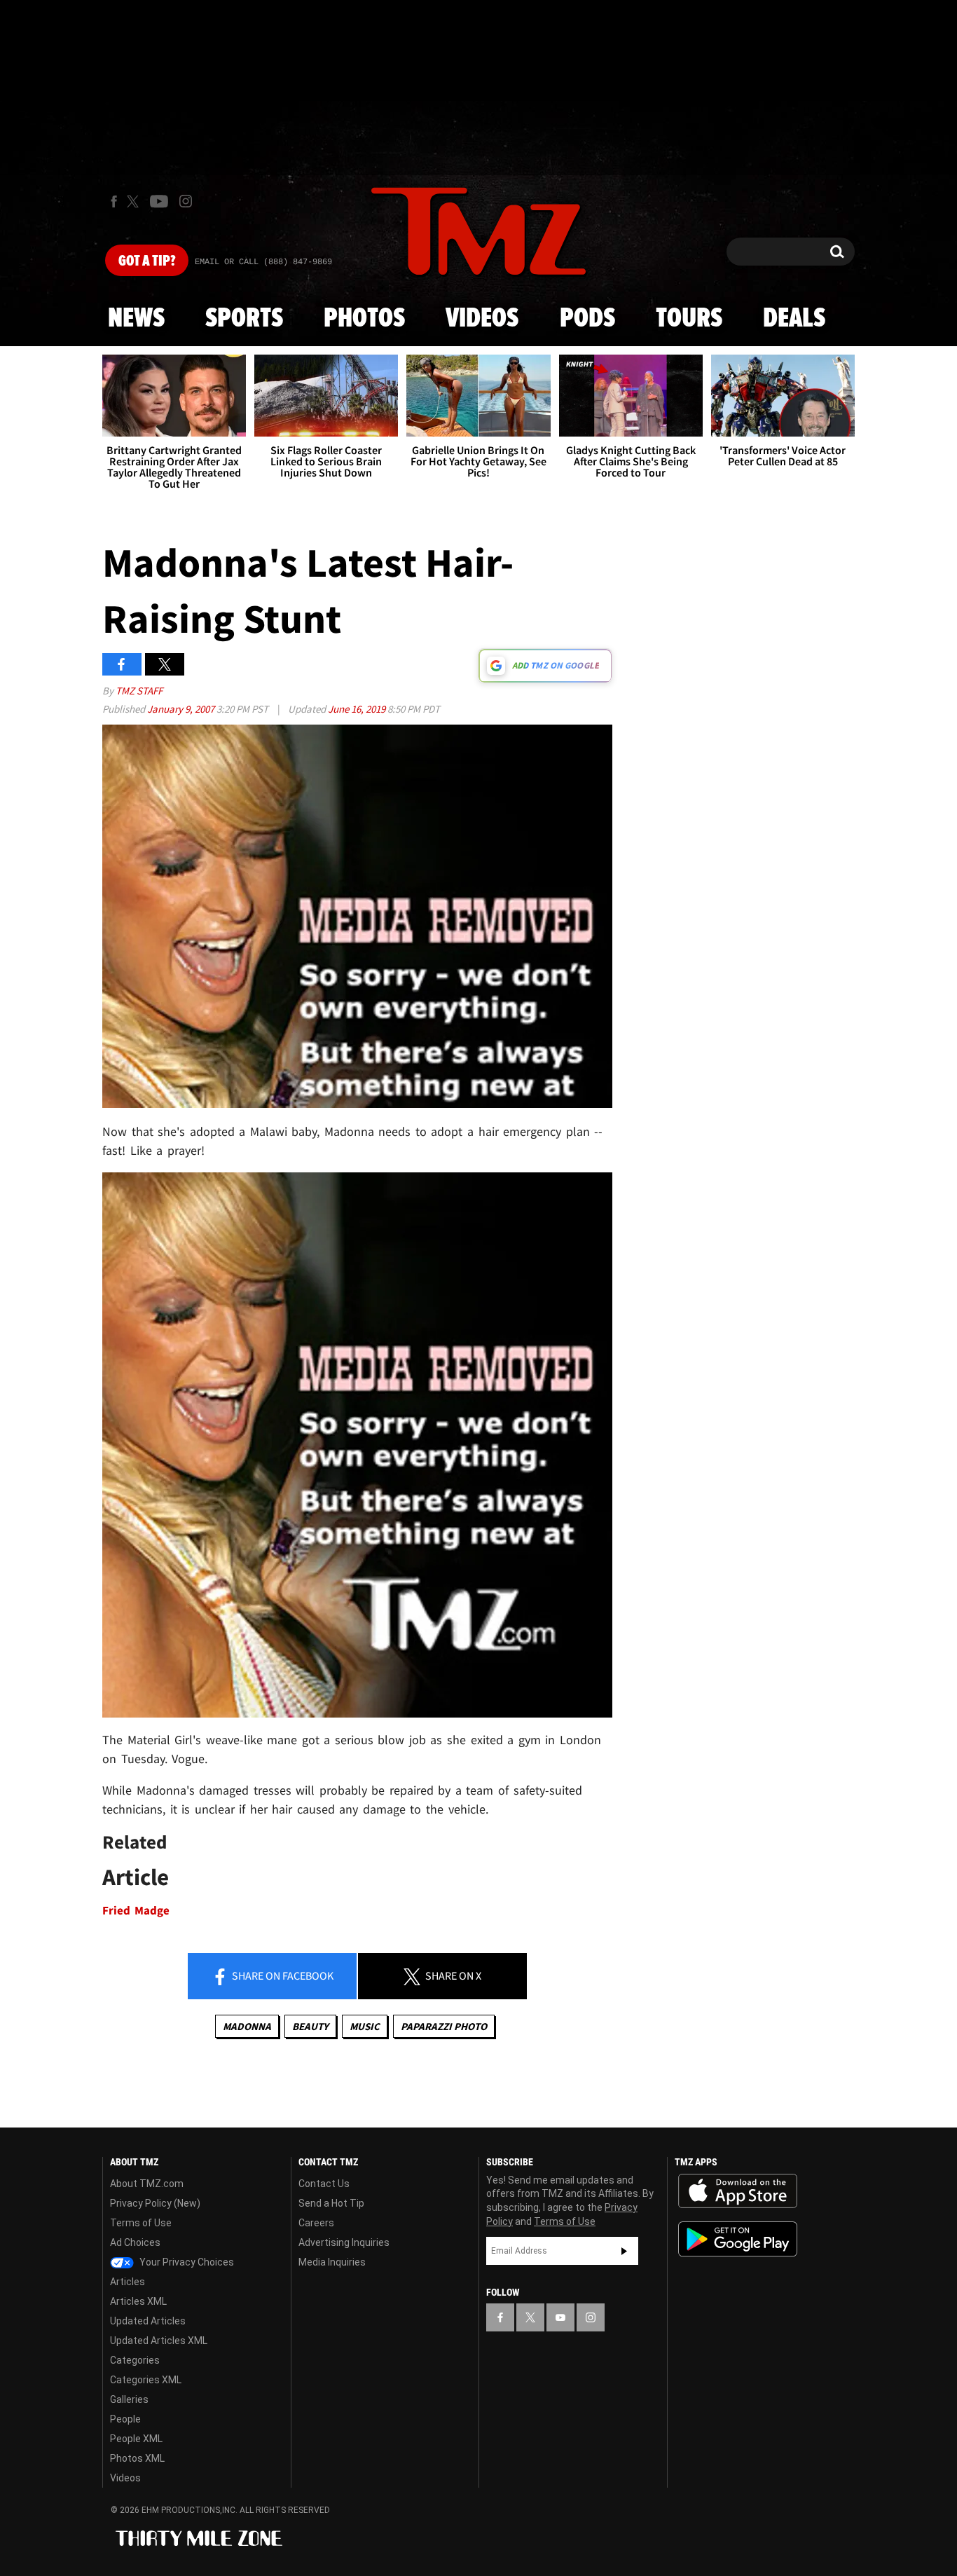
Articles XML (138, 2301)
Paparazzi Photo (444, 2026)
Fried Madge (136, 1911)
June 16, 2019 (358, 709)
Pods (587, 319)
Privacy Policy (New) (155, 2203)
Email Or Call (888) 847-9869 (263, 262)
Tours (689, 319)
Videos (482, 319)
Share (282, 1975)
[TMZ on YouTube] (560, 2317)
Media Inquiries (332, 2262)
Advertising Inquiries (344, 2242)
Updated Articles (148, 2321)
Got (147, 261)
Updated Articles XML (159, 2341)
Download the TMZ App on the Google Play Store (738, 2239)
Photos (364, 319)
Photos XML (137, 2458)
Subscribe (624, 2251)
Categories (135, 2360)
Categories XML (146, 2380)
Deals (794, 319)
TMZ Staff (139, 691)
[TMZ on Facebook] (114, 201)
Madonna (247, 2026)
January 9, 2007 (182, 709)
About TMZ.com (147, 2184)
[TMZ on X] (135, 201)
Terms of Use (141, 2223)
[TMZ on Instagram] (186, 201)
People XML (136, 2439)
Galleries (129, 2399)
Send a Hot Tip (331, 2203)
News (136, 319)
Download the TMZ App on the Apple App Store (738, 2191)
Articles (128, 2282)
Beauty (310, 2026)
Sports (244, 319)
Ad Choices (135, 2242)
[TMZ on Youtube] (159, 201)
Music (365, 2026)
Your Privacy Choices (186, 2262)
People (125, 2419)
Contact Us (324, 2184)
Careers (316, 2223)
